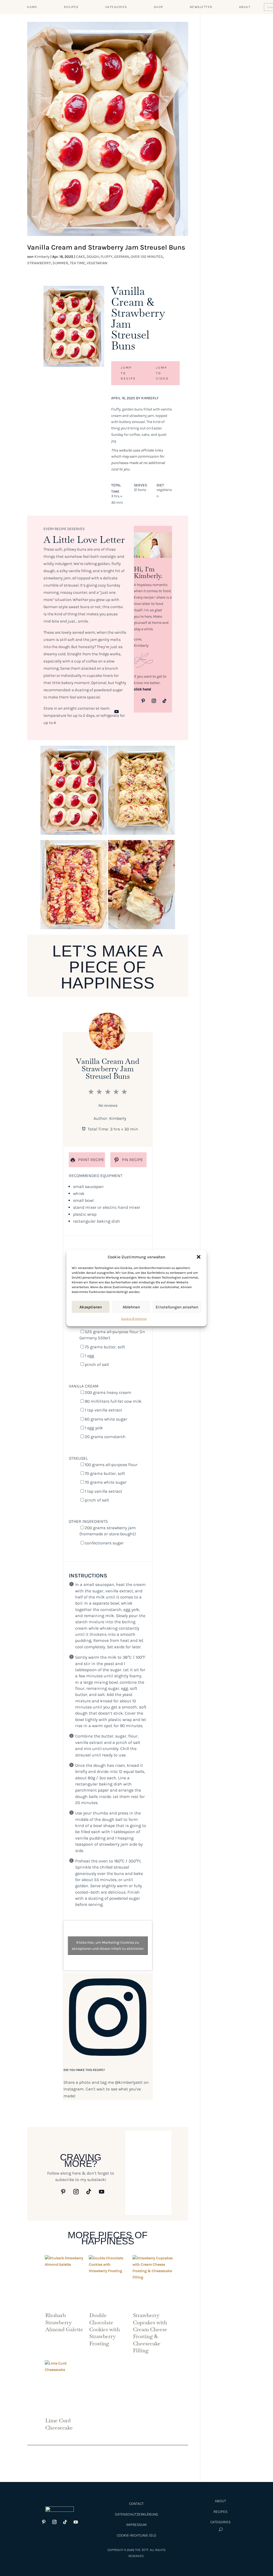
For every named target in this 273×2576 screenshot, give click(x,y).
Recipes (220, 2512)
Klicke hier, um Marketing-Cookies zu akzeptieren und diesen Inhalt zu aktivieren (108, 1946)
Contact (136, 2504)
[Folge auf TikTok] (164, 701)
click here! (142, 689)
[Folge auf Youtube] (117, 711)
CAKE (81, 257)
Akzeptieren (91, 1307)
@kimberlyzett (129, 2082)
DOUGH (93, 257)
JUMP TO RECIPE (128, 373)
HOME (32, 7)
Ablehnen (131, 1307)
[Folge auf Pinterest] (143, 701)
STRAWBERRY (39, 263)
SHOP (158, 7)
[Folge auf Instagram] (154, 701)
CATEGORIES (116, 7)
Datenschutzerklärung (136, 2514)
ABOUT (245, 7)
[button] (199, 1257)
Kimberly (42, 257)
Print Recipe (91, 1160)
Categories (220, 2522)
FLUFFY (107, 257)
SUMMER (60, 263)
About (220, 2501)
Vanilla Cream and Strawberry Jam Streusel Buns (106, 247)
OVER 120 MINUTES (147, 257)
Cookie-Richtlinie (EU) (136, 2535)
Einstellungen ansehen (177, 1307)
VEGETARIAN (97, 263)
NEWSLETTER (201, 7)
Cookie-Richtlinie (134, 1319)
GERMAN (122, 257)
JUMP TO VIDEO (162, 373)
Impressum (136, 2525)
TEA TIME (77, 263)
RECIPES (71, 7)
